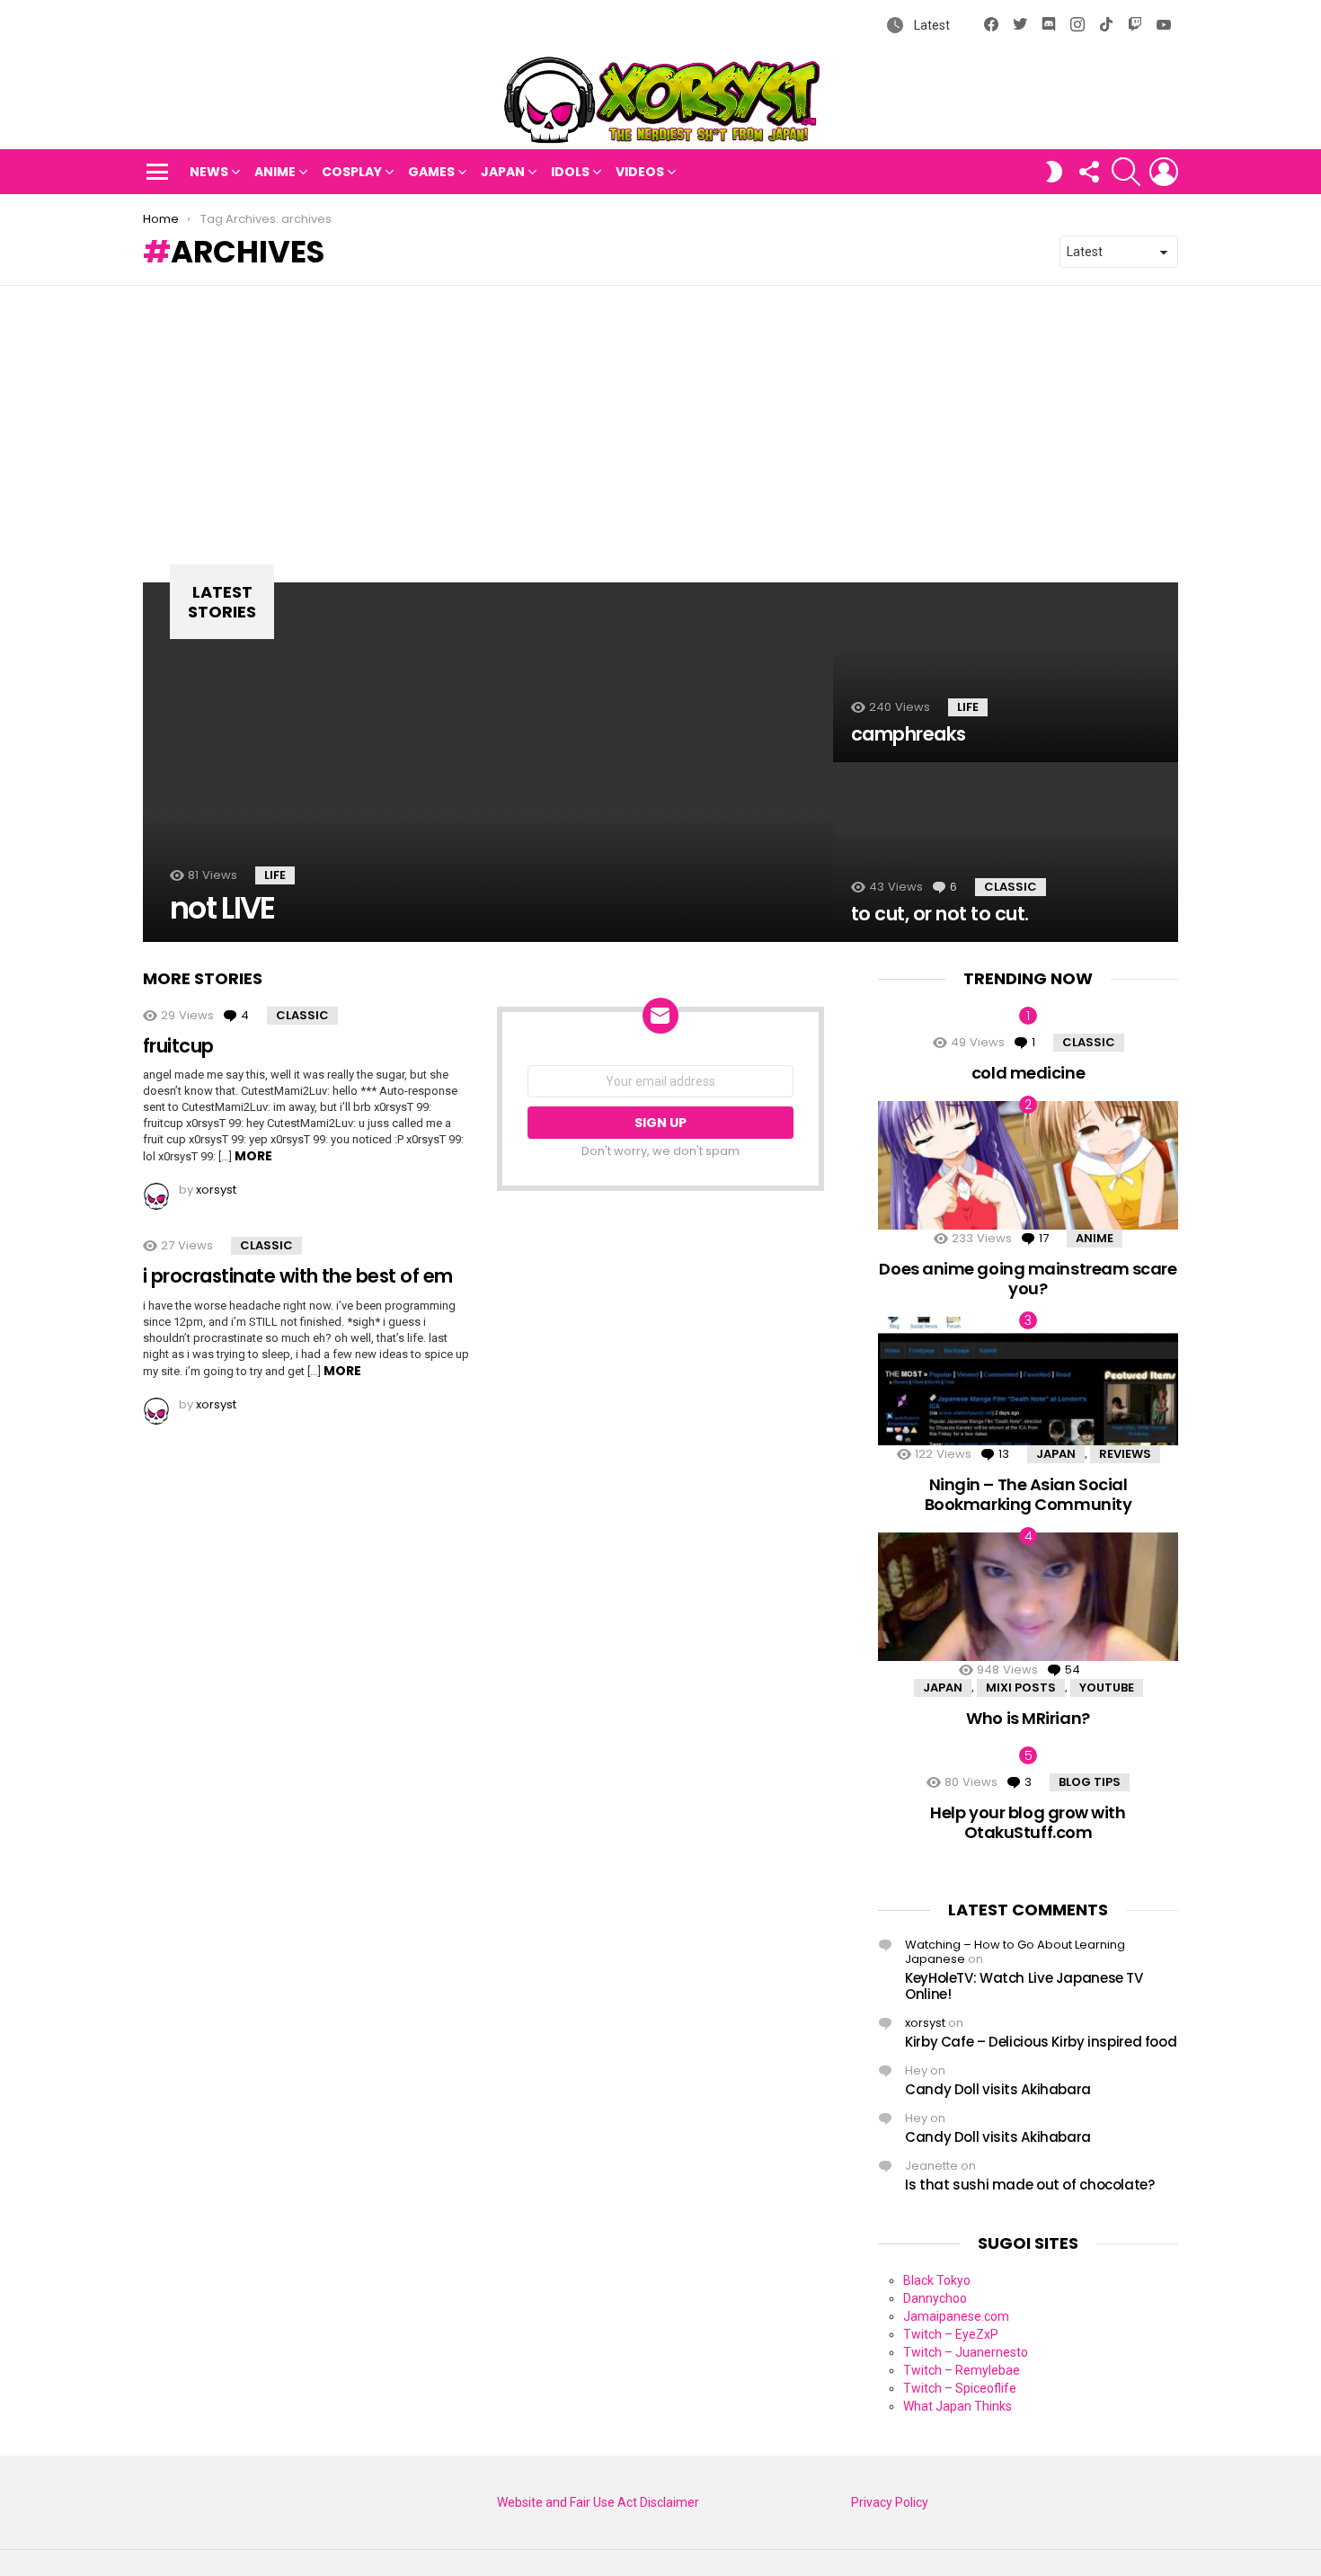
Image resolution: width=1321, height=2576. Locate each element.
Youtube (1107, 1688)
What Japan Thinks (958, 2406)
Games (431, 172)
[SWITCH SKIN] (1054, 172)
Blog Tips (1090, 1782)
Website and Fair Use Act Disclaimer (598, 2502)
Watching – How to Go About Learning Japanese (1015, 1952)
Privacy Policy (890, 2502)
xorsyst (925, 2023)
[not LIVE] (488, 762)
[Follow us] (1088, 172)
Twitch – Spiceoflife (960, 2388)
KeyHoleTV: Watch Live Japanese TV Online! (1024, 1986)
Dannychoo (935, 2298)
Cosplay (352, 172)
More (253, 1156)
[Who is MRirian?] (1028, 1597)
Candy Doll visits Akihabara (998, 2089)
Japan (503, 172)
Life (275, 875)
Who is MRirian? (1028, 1718)
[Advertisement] (660, 421)
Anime (275, 172)
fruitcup (178, 1046)
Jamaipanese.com (956, 2316)
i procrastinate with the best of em (298, 1276)
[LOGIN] (1164, 172)
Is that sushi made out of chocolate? (1030, 2185)
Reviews (1125, 1454)
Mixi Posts (1021, 1688)
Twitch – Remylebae (962, 2370)
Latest (931, 25)
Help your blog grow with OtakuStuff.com (1028, 1822)
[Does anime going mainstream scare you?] (1028, 1165)
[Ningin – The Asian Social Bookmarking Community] (1028, 1381)
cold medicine (1028, 1073)
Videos (640, 172)
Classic (1011, 887)
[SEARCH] (1126, 172)
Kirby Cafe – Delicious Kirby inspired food (1041, 2042)
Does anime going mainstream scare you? (1028, 1279)
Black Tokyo (937, 2280)
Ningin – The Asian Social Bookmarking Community (1028, 1494)
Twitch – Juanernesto (966, 2352)
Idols (570, 172)
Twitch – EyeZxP (951, 2334)
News (209, 172)
